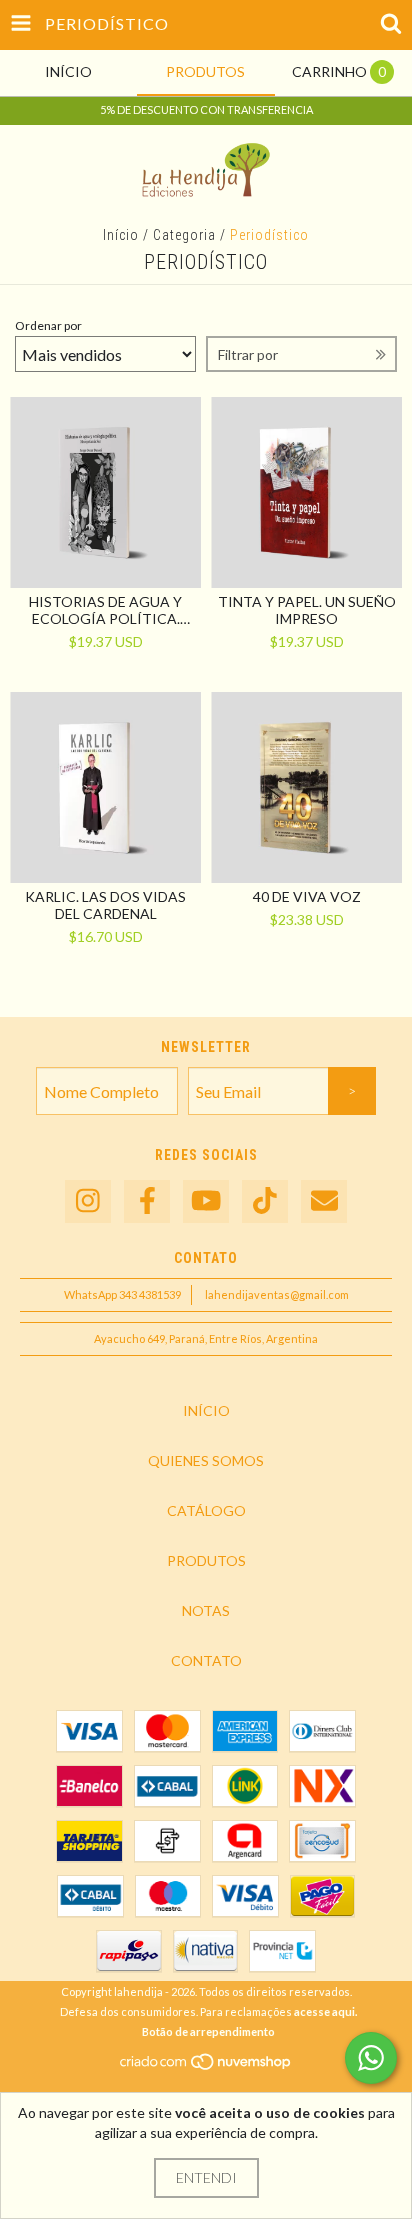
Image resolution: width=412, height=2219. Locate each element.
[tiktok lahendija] (265, 1201)
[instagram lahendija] (88, 1201)
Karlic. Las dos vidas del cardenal (105, 905)
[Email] (324, 1201)
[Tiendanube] (206, 2066)
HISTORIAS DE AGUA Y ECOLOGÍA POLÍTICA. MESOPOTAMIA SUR (105, 610)
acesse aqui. (325, 2011)
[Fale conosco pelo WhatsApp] (371, 2058)
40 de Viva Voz (307, 896)
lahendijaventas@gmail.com (277, 1294)
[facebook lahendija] (147, 1201)
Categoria (184, 235)
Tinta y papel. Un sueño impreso (307, 610)
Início (121, 235)
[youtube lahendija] (206, 1201)
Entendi (206, 2177)
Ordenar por (48, 325)
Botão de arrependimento (208, 2031)
